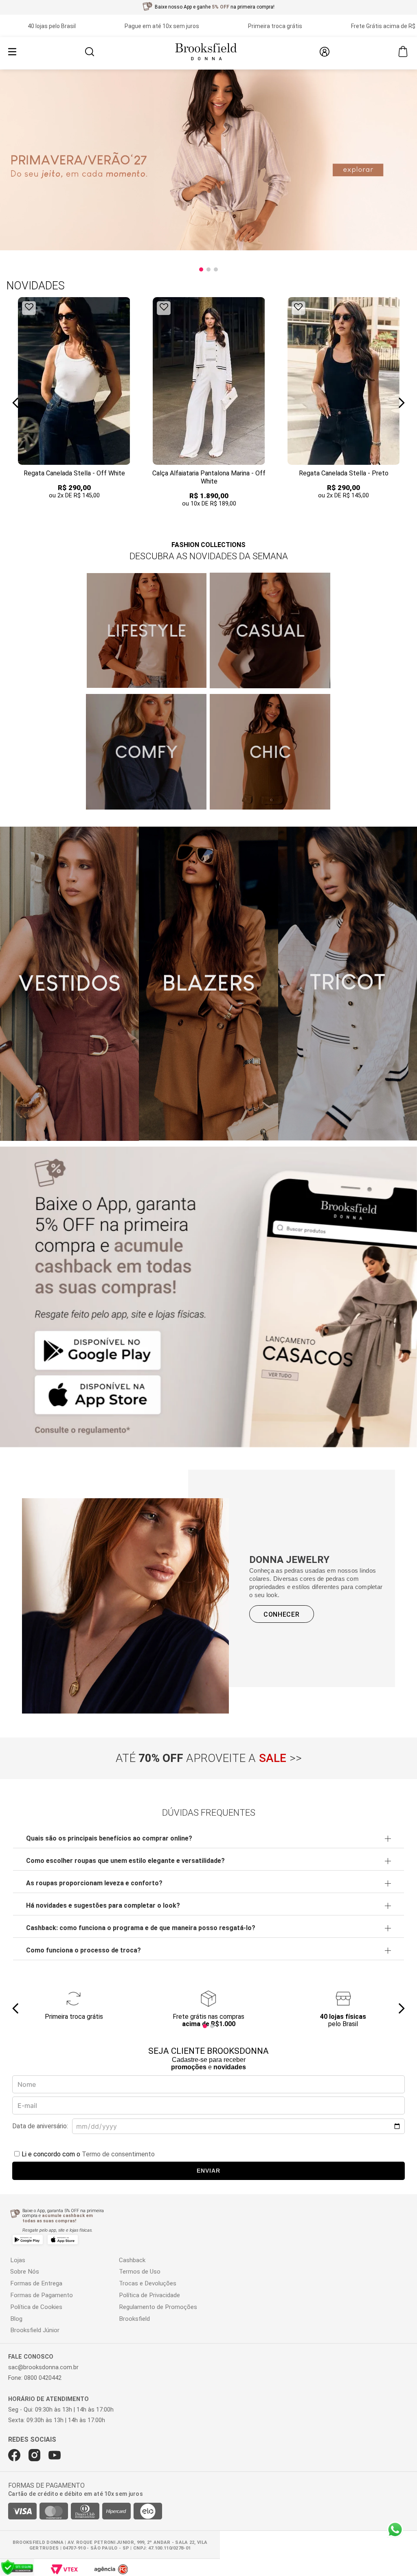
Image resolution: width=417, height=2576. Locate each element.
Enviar (208, 2171)
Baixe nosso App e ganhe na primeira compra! (215, 7)
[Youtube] (55, 2455)
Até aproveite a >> (209, 1758)
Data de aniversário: (40, 2126)
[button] (90, 53)
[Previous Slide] (16, 403)
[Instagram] (34, 2455)
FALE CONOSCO (31, 2357)
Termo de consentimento (118, 2154)
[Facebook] (14, 2455)
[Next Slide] (401, 403)
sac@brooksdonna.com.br (43, 2367)
